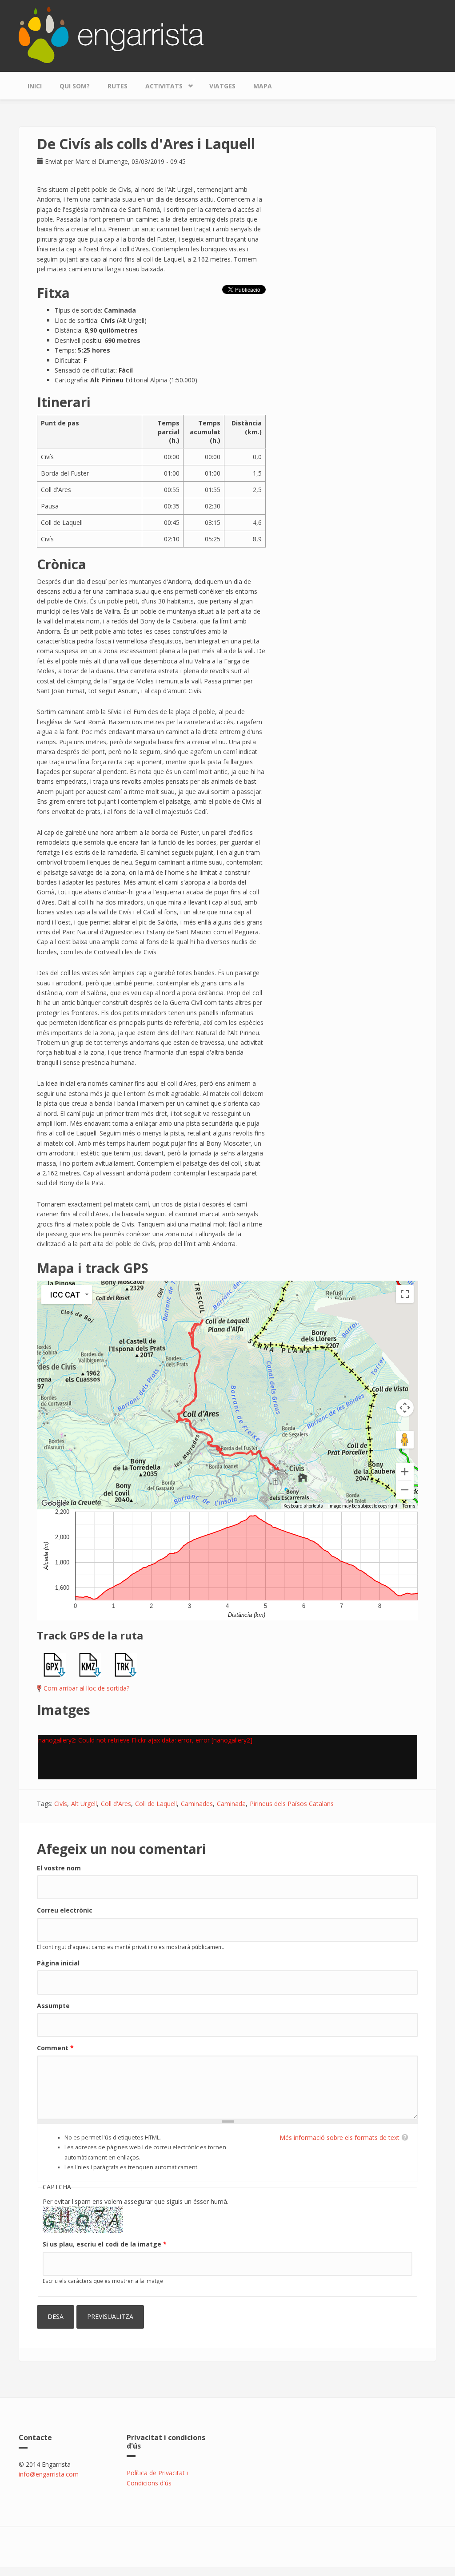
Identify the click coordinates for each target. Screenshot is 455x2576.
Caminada (231, 1804)
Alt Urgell (84, 1804)
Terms (409, 1506)
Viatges (222, 86)
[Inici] (111, 34)
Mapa (263, 86)
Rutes (118, 86)
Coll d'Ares (116, 1804)
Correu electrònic (65, 1910)
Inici (35, 86)
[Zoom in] (405, 1472)
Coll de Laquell (156, 1804)
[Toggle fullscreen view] (405, 1294)
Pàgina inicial (58, 1963)
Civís (61, 1804)
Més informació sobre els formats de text (339, 2137)
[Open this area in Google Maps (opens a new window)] (54, 1504)
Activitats (160, 84)
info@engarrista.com (49, 2474)
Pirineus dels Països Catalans (292, 1804)
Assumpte (53, 2006)
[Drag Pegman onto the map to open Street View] (405, 1440)
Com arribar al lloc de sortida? (86, 1688)
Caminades (197, 1804)
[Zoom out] (405, 1490)
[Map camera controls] (405, 1408)
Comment (55, 2048)
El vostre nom (59, 1868)
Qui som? (75, 86)
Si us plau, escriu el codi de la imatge (105, 2244)
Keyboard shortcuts (303, 1506)
